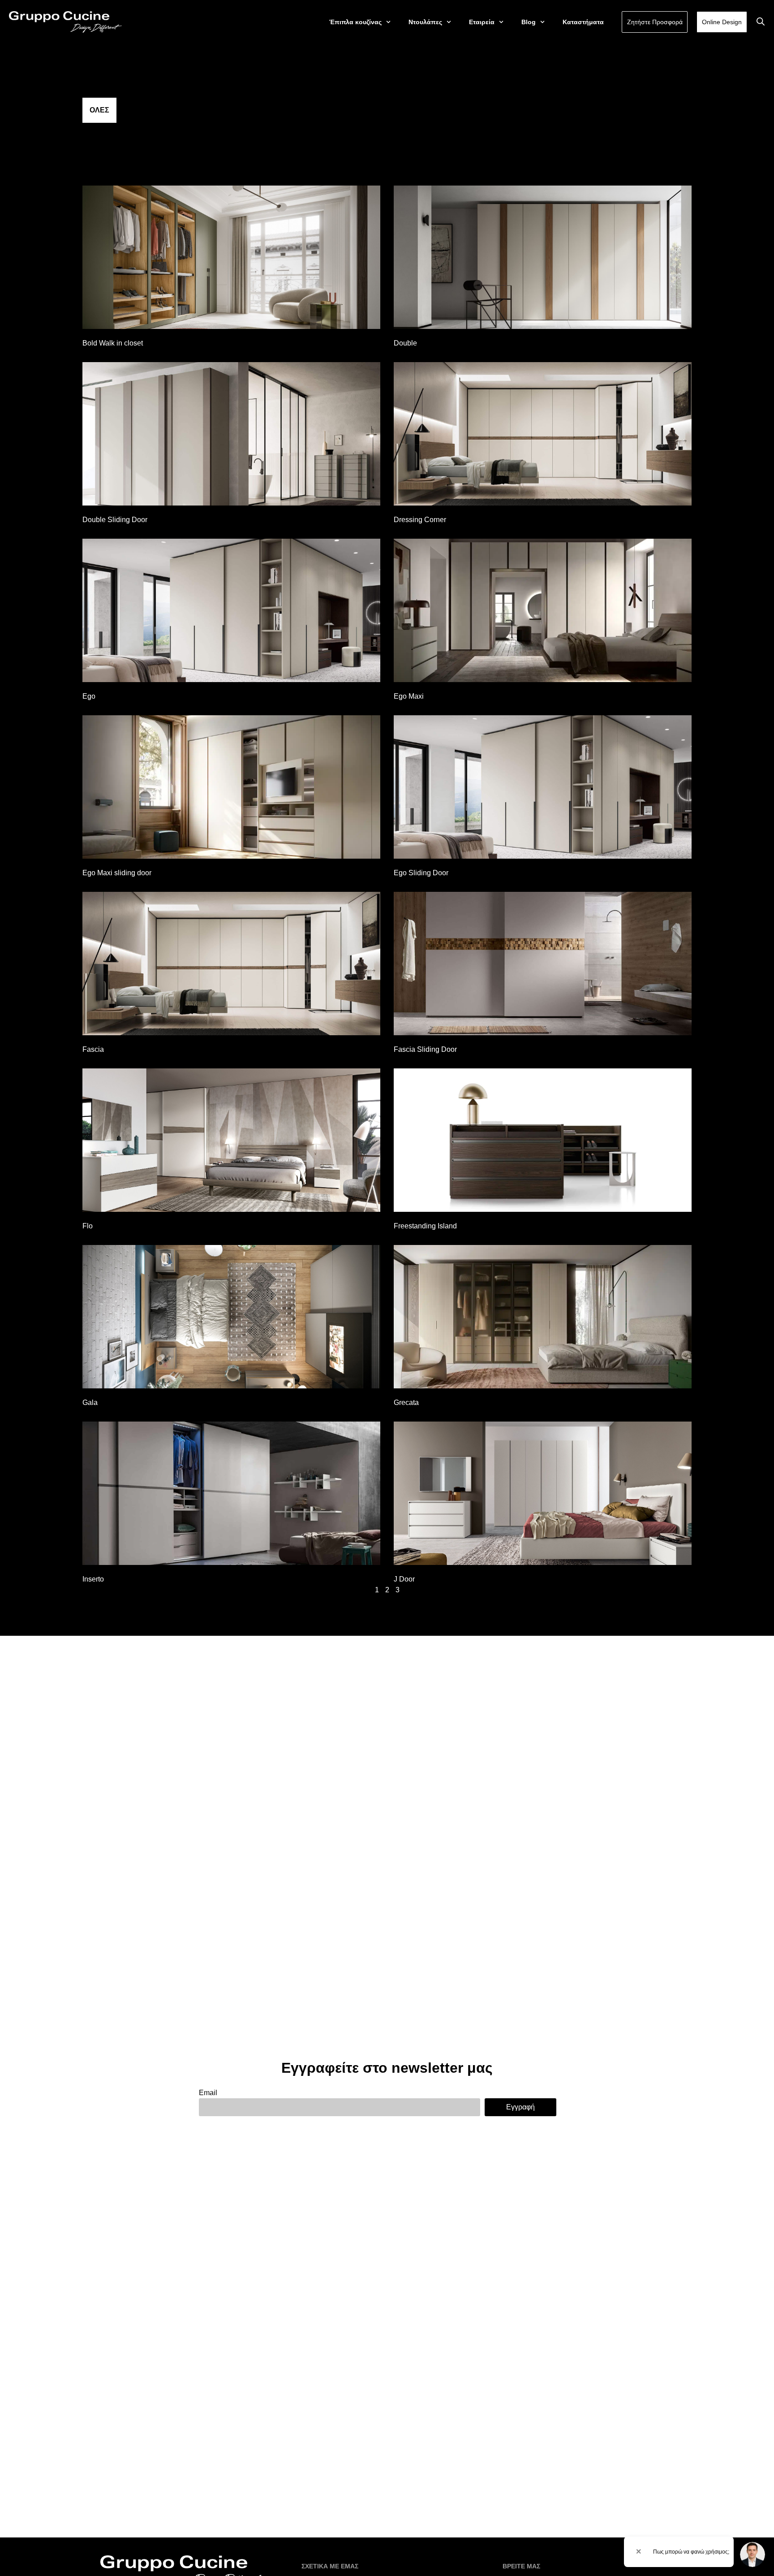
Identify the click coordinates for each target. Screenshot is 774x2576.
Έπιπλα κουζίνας (355, 22)
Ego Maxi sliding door (117, 873)
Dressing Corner (420, 520)
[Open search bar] (761, 22)
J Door (404, 1579)
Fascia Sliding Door (425, 1049)
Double (405, 343)
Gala (90, 1403)
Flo (88, 1226)
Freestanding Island (425, 1226)
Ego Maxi (409, 696)
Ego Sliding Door (421, 873)
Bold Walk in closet (113, 343)
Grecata (406, 1403)
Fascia (93, 1049)
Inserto (93, 1579)
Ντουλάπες (425, 22)
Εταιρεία (482, 22)
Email (208, 2093)
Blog (529, 22)
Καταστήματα (583, 22)
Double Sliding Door (115, 520)
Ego (89, 696)
